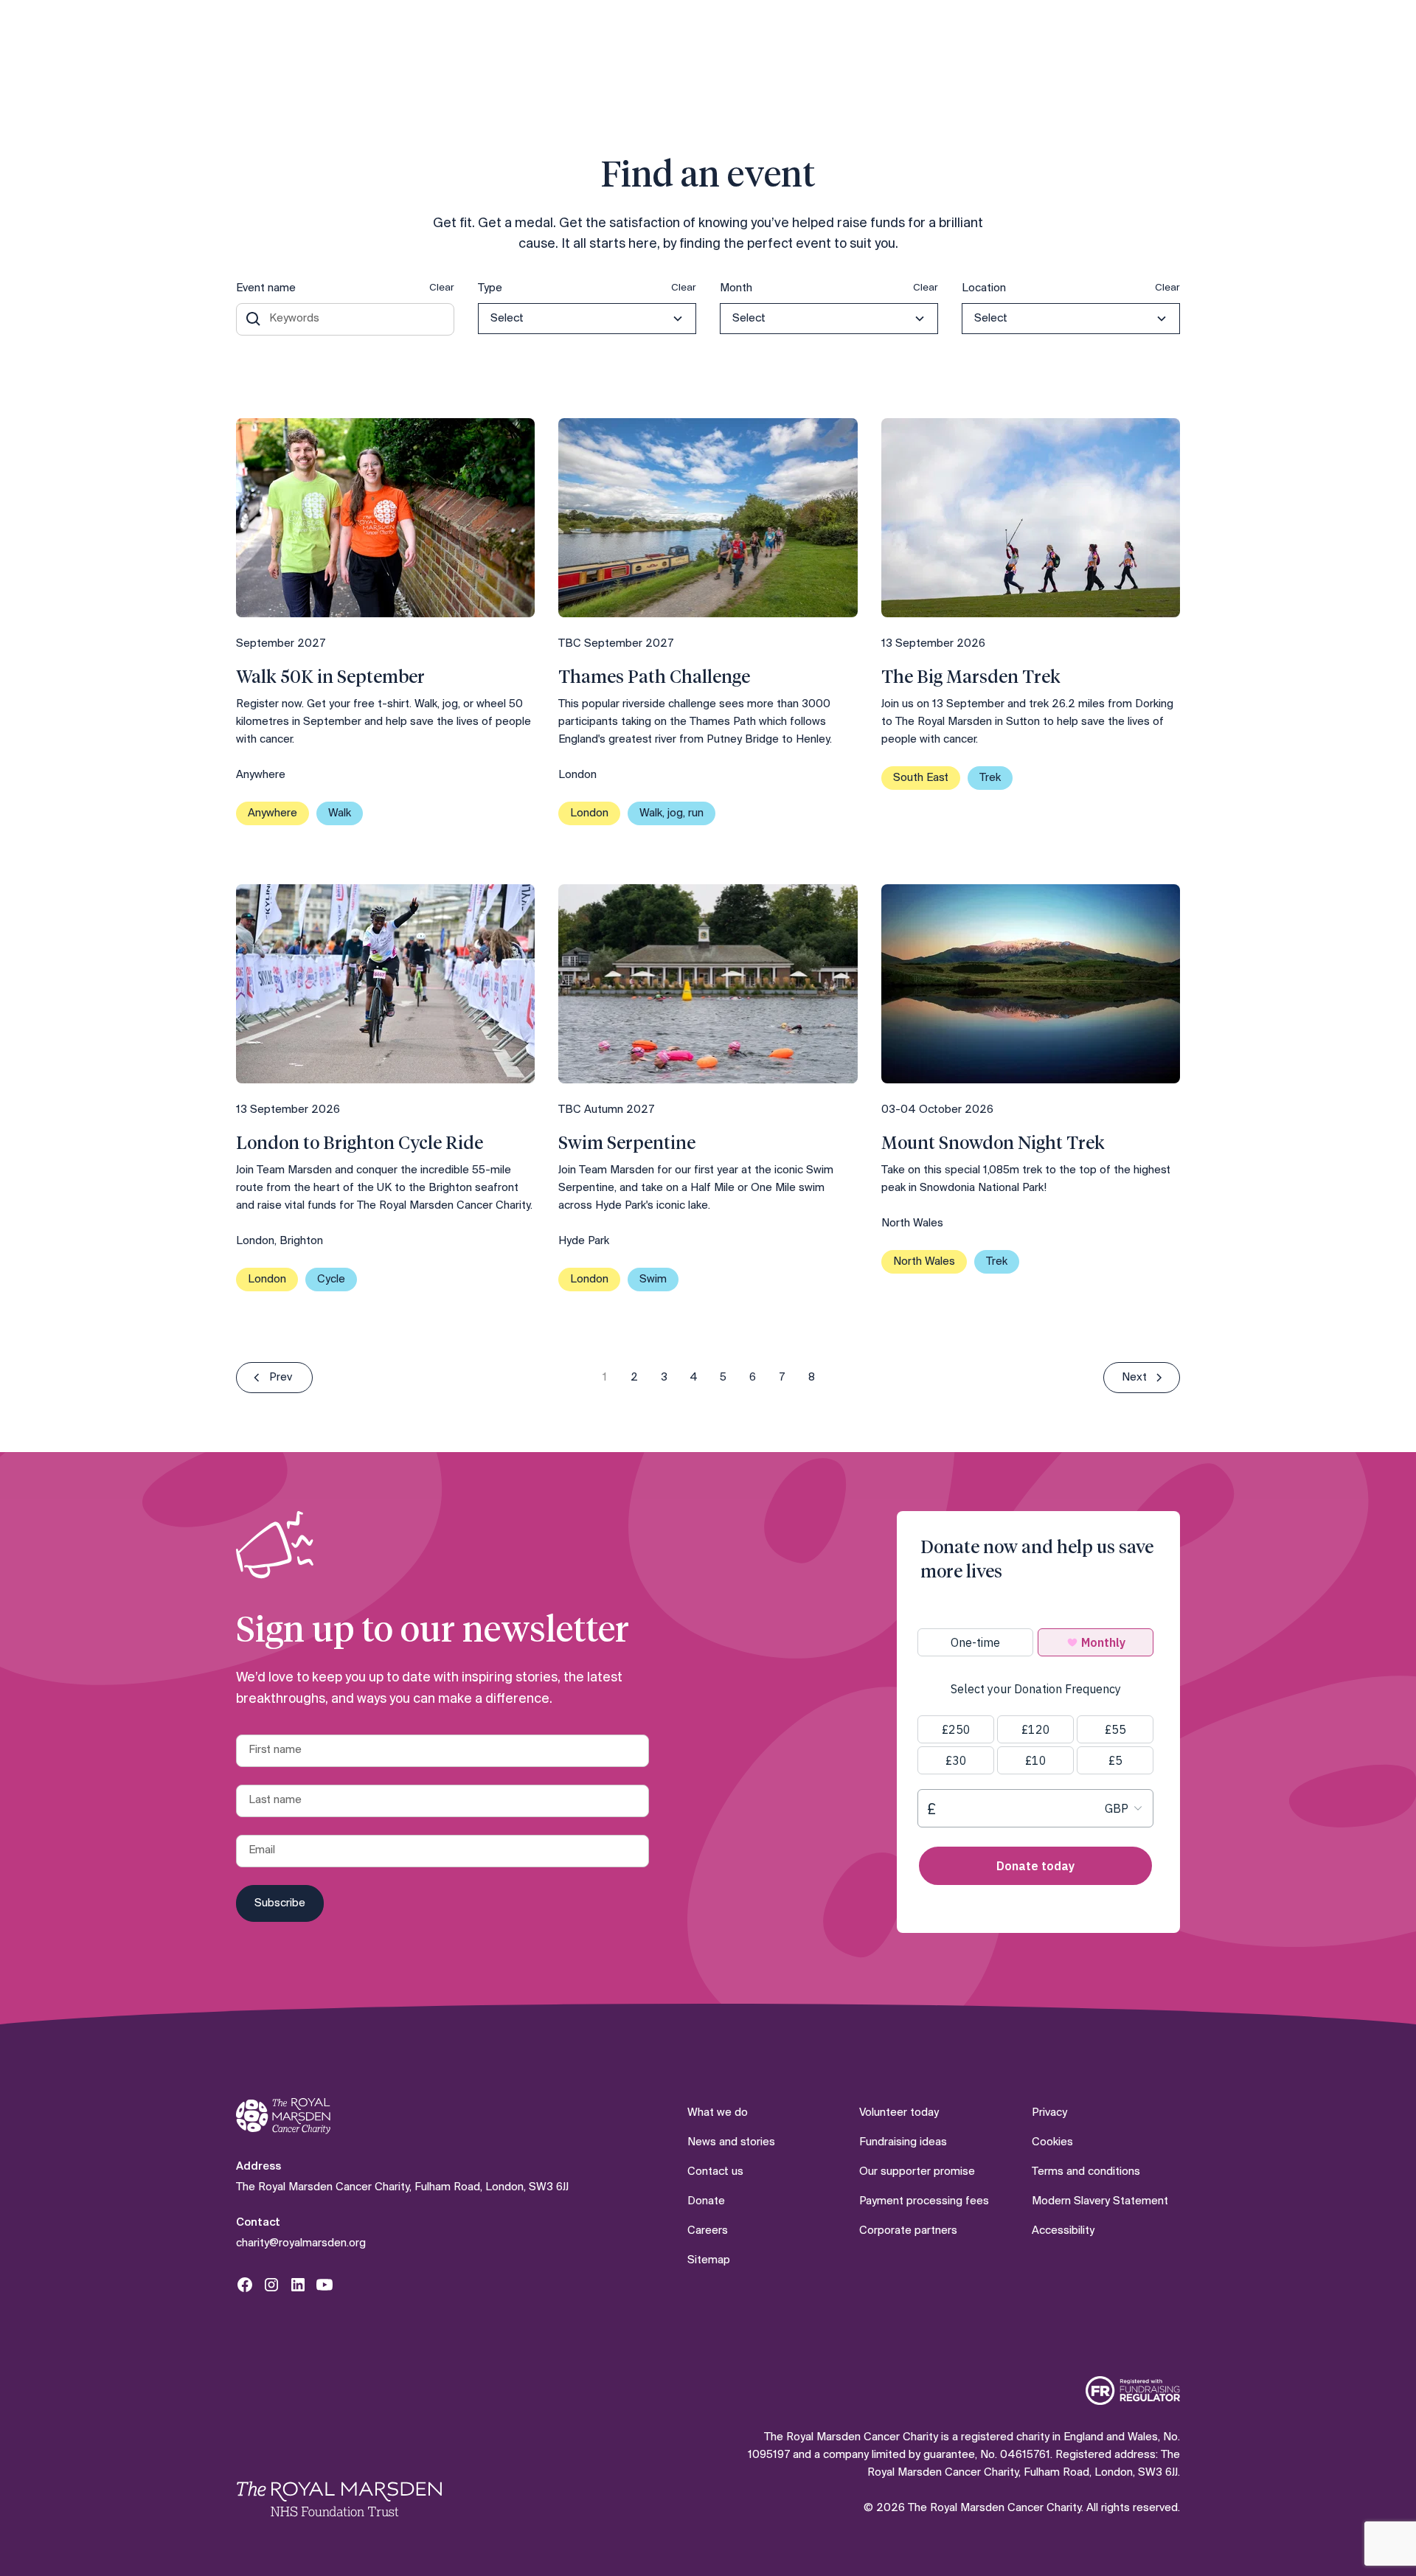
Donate (706, 2201)
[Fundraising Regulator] (1133, 2391)
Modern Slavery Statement (1100, 2201)
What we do (718, 2113)
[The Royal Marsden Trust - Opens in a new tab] (339, 2499)
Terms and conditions (1086, 2172)
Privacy (1049, 2113)
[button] (587, 319)
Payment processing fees (924, 2201)
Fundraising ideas (903, 2142)
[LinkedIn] (298, 2285)
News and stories (731, 2142)
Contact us (715, 2172)
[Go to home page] (283, 2116)
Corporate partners (908, 2231)
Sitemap (709, 2260)
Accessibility (1063, 2231)
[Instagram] (271, 2285)
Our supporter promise (917, 2172)
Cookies (1052, 2142)
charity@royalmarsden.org (301, 2243)
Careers (708, 2231)
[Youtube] (324, 2285)
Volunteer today (899, 2113)
